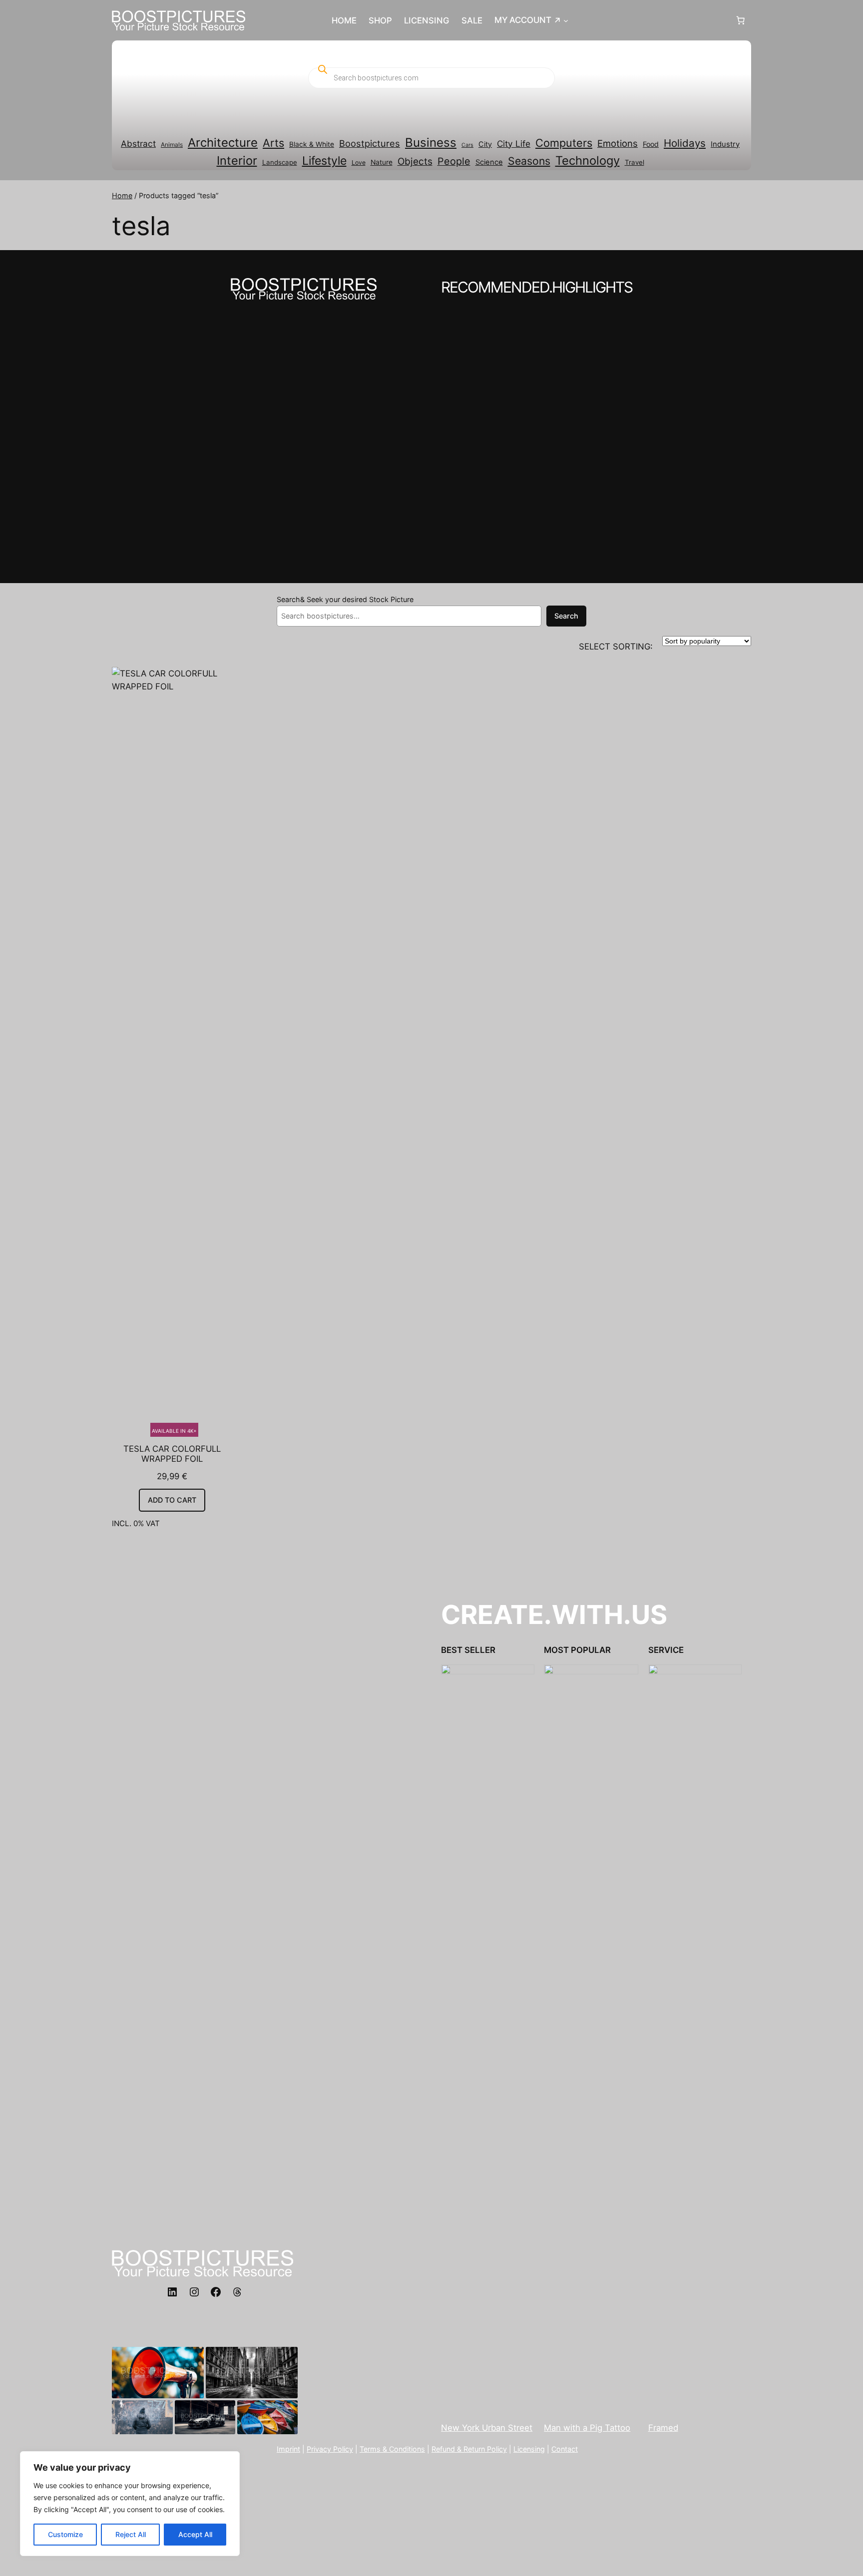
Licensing (529, 2449)
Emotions (618, 143)
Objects (415, 161)
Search (566, 616)
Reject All (131, 2534)
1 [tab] (395, 532)
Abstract (138, 144)
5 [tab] (445, 532)
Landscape (280, 162)
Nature (382, 162)
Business (431, 143)
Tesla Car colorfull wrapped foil (172, 1454)
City (485, 144)
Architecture (223, 143)
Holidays (685, 143)
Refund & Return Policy (469, 2449)
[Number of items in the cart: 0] (741, 20)
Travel (635, 162)
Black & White (312, 144)
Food (651, 144)
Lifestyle (324, 161)
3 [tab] (420, 532)
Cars (467, 145)
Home (122, 195)
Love (359, 162)
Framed (663, 2428)
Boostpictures (370, 143)
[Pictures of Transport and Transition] (432, 436)
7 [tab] (470, 532)
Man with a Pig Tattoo (587, 2428)
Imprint (288, 2449)
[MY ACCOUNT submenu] (566, 20)
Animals (172, 145)
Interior (237, 161)
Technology (588, 161)
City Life (514, 144)
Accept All (195, 2534)
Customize (65, 2534)
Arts (273, 143)
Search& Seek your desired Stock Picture (345, 599)
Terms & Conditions (392, 2449)
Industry (725, 144)
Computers (564, 143)
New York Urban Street (487, 2428)
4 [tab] (433, 532)
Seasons (529, 161)
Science (489, 162)
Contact (565, 2449)
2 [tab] (408, 532)
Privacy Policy (330, 2449)
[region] (130, 2504)
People (454, 161)
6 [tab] (458, 532)
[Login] (651, 21)
